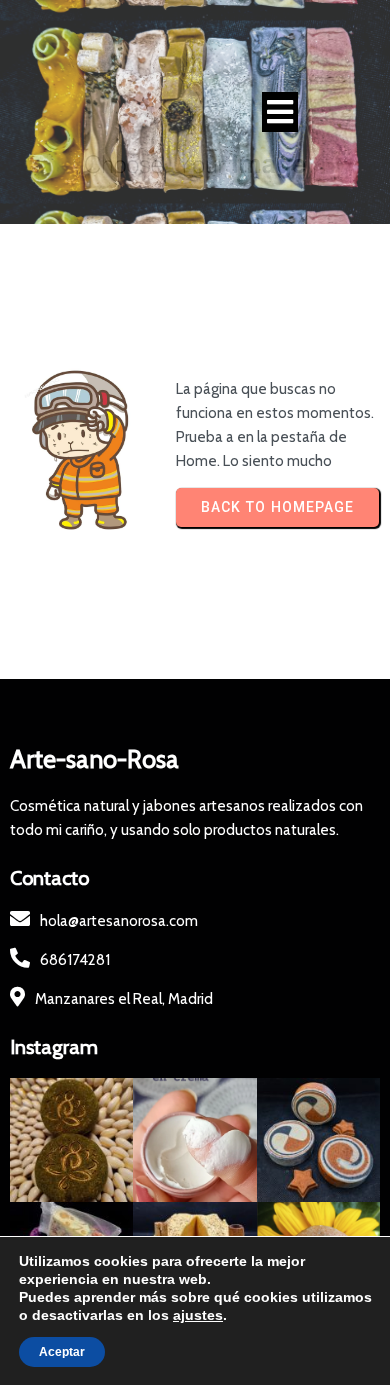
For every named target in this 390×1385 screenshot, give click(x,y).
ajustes (198, 1315)
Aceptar (62, 1352)
